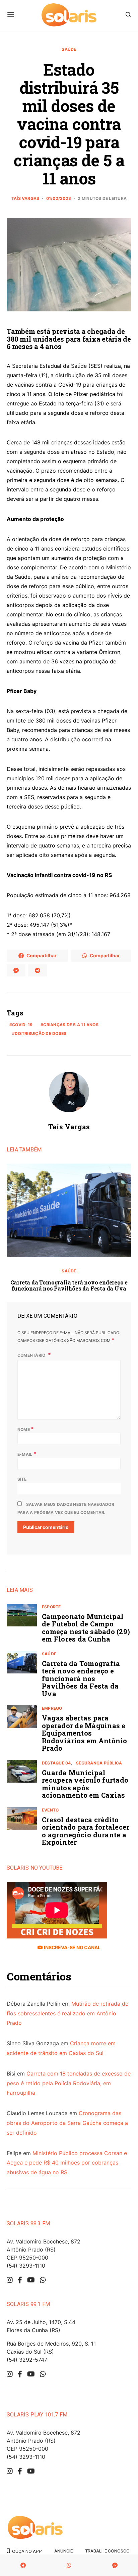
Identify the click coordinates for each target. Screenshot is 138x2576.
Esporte (51, 1607)
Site (22, 1479)
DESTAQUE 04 (56, 1763)
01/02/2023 (59, 198)
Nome (26, 1429)
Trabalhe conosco (107, 2551)
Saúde (69, 49)
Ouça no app (26, 2551)
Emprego (52, 1708)
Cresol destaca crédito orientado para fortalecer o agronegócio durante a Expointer (86, 1831)
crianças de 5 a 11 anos (71, 1025)
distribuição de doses (41, 1033)
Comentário (32, 1355)
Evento (50, 1810)
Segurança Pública (99, 1763)
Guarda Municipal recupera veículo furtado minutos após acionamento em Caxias (85, 1784)
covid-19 (22, 1025)
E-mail (27, 1454)
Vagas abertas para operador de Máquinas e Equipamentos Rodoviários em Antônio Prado (85, 1733)
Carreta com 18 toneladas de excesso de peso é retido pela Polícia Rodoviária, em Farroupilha (69, 2083)
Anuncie (63, 2551)
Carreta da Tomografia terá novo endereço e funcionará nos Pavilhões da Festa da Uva (69, 1285)
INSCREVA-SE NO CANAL (72, 1947)
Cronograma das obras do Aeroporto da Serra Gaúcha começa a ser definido (67, 2123)
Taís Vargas (25, 198)
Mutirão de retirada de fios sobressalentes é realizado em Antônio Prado (67, 2013)
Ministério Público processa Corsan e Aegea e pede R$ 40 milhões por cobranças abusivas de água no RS (67, 2163)
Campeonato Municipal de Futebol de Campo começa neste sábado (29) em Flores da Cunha (86, 1628)
